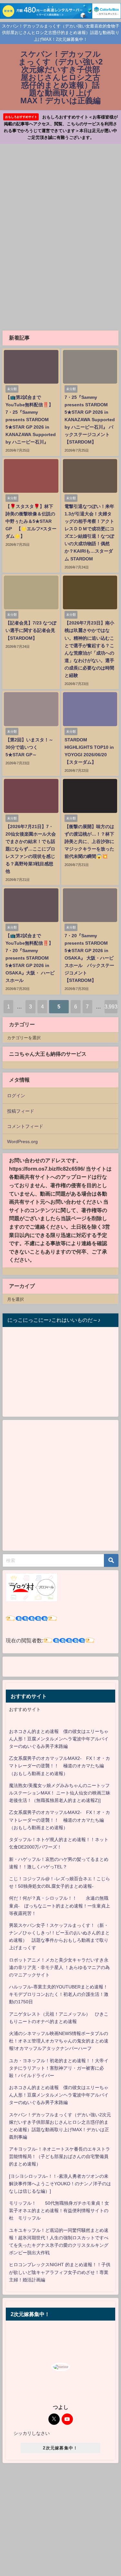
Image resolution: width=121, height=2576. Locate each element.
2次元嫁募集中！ (60, 2448)
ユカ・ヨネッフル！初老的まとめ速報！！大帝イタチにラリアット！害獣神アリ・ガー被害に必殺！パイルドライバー (59, 2068)
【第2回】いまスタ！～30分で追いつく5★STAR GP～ (29, 747)
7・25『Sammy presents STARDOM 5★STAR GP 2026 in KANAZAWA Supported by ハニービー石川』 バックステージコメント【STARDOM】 (90, 420)
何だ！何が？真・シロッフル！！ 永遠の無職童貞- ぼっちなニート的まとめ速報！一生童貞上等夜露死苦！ (60, 1906)
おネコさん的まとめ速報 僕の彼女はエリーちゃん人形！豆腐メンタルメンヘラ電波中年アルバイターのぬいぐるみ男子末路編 (59, 1739)
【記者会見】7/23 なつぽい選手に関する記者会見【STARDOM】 (31, 630)
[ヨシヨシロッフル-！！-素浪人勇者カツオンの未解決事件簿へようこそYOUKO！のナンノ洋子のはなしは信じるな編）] (60, 2184)
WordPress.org (22, 1142)
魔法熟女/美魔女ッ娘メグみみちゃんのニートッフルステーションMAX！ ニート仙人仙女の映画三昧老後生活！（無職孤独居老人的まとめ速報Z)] (60, 1793)
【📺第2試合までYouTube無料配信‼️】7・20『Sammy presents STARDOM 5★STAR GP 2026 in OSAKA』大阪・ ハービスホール (30, 958)
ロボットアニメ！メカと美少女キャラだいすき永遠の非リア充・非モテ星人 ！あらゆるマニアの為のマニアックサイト (59, 1967)
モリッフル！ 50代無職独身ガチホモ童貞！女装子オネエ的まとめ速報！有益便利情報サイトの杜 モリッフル (59, 2210)
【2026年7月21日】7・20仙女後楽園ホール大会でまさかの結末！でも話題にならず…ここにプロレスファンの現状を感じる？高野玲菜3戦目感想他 (31, 849)
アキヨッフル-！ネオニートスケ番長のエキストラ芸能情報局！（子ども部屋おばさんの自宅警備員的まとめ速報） (60, 2156)
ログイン (16, 1096)
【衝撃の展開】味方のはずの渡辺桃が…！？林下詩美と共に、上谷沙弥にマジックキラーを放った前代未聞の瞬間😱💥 (89, 841)
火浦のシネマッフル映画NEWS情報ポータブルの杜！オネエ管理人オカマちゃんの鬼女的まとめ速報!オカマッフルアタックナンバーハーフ (59, 2041)
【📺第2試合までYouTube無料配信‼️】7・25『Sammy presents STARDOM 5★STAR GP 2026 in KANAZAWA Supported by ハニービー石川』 (31, 420)
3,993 (111, 1007)
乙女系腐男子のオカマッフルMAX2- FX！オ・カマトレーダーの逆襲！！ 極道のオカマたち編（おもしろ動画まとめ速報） (60, 1766)
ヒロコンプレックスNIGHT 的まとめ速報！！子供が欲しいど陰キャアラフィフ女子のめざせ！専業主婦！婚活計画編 (60, 2272)
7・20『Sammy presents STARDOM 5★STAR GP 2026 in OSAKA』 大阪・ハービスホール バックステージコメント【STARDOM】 (89, 958)
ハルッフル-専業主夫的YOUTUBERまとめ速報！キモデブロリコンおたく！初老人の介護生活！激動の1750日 (59, 1994)
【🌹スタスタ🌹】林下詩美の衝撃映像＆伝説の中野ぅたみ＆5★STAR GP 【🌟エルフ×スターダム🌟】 (31, 521)
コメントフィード (25, 1126)
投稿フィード (21, 1111)
